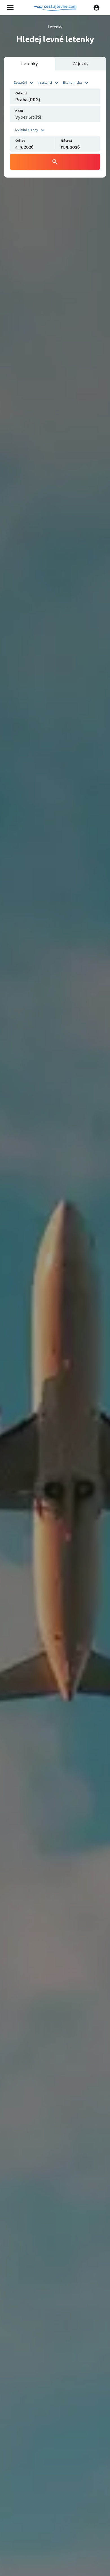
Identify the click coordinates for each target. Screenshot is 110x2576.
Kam (19, 111)
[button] (24, 82)
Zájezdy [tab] (81, 64)
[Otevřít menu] (12, 8)
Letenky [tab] (29, 64)
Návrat (66, 141)
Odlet (20, 141)
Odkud (21, 93)
